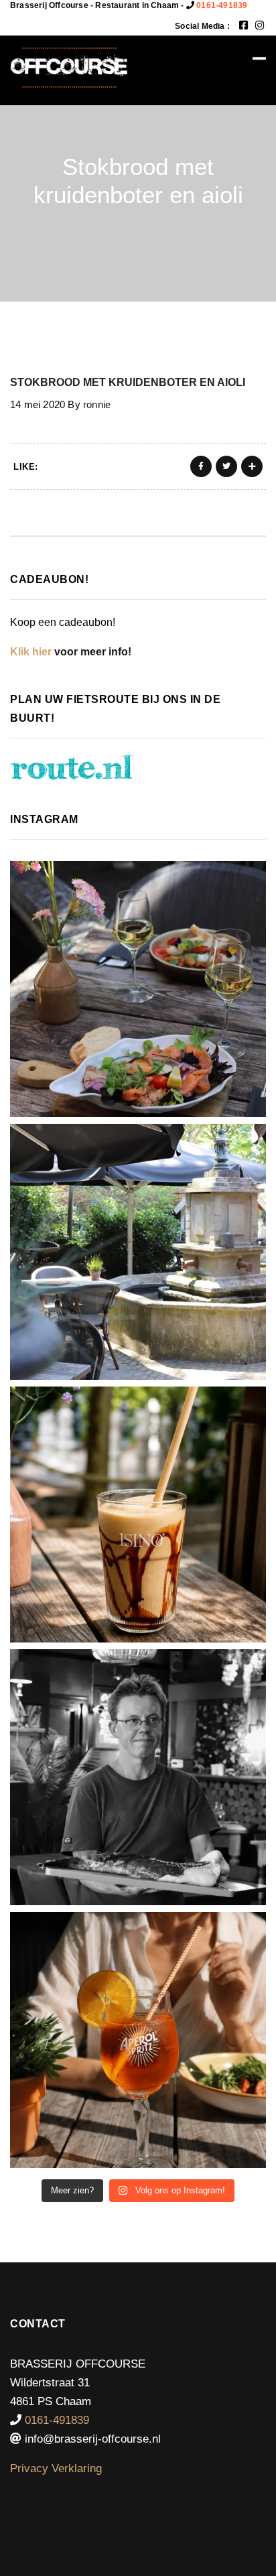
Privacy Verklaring (56, 2468)
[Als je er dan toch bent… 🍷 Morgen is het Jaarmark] (138, 989)
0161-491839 (222, 5)
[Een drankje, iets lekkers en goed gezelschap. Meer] (138, 1252)
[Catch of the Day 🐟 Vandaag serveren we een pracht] (138, 1777)
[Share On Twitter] (226, 466)
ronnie (97, 404)
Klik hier (31, 652)
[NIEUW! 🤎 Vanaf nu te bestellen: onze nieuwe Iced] (138, 1515)
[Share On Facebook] (201, 466)
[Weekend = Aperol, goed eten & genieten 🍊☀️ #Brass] (138, 2040)
